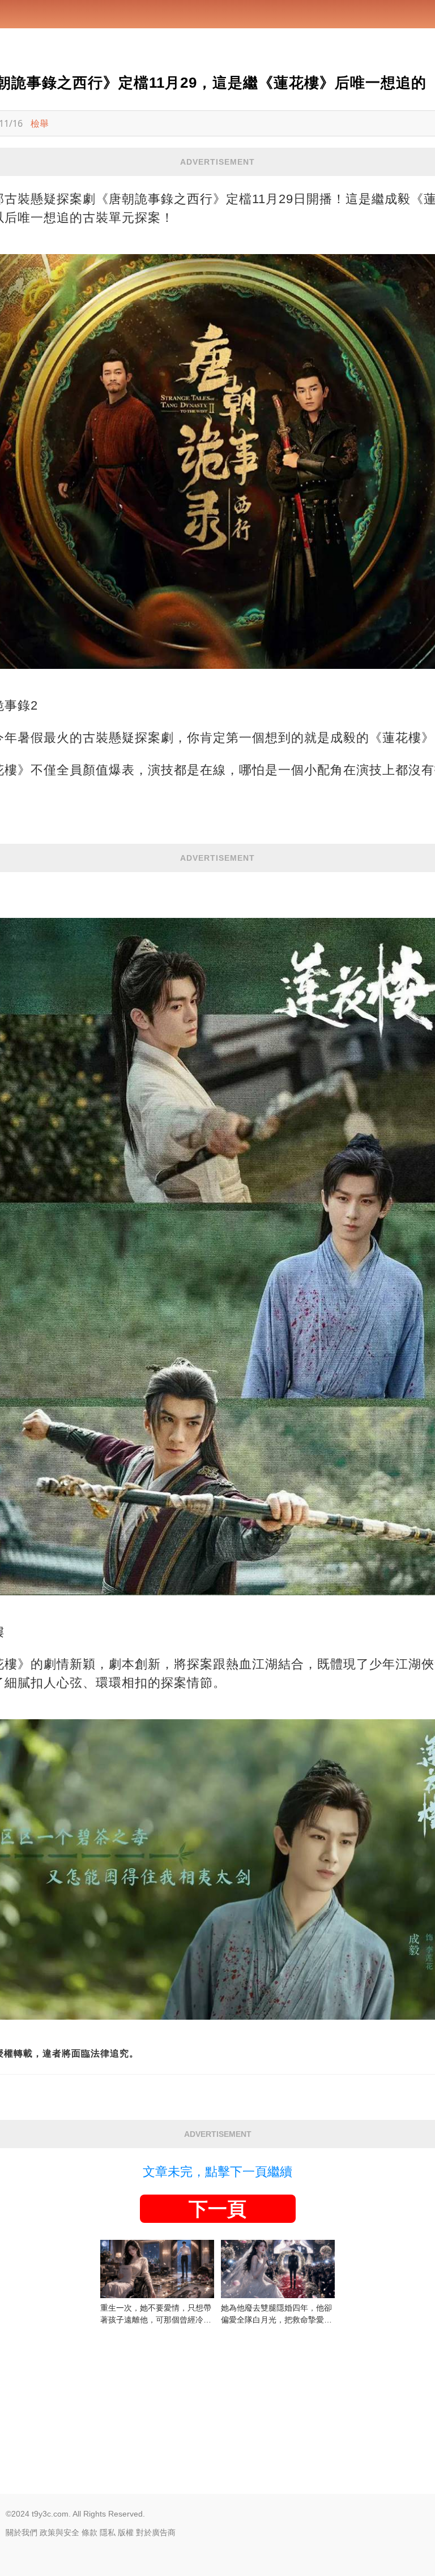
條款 (89, 2532)
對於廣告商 (156, 2532)
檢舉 (40, 123)
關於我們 (22, 2532)
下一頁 (217, 2209)
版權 (126, 2532)
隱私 (108, 2532)
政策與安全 (59, 2532)
